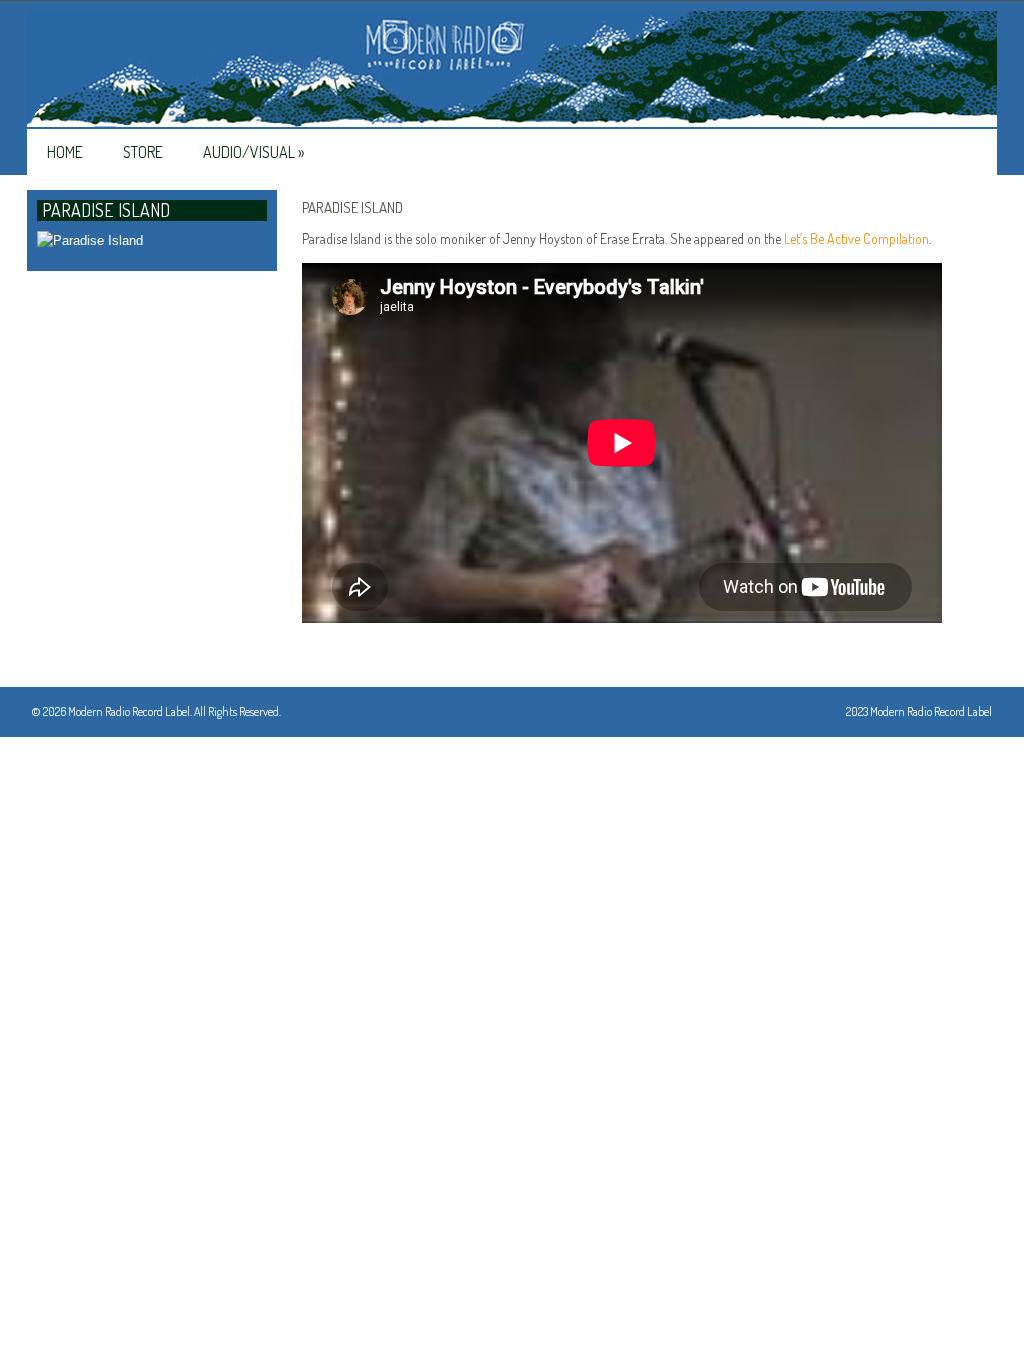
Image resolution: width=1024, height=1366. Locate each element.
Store (143, 152)
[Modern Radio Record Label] (512, 70)
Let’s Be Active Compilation (856, 238)
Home (65, 152)
